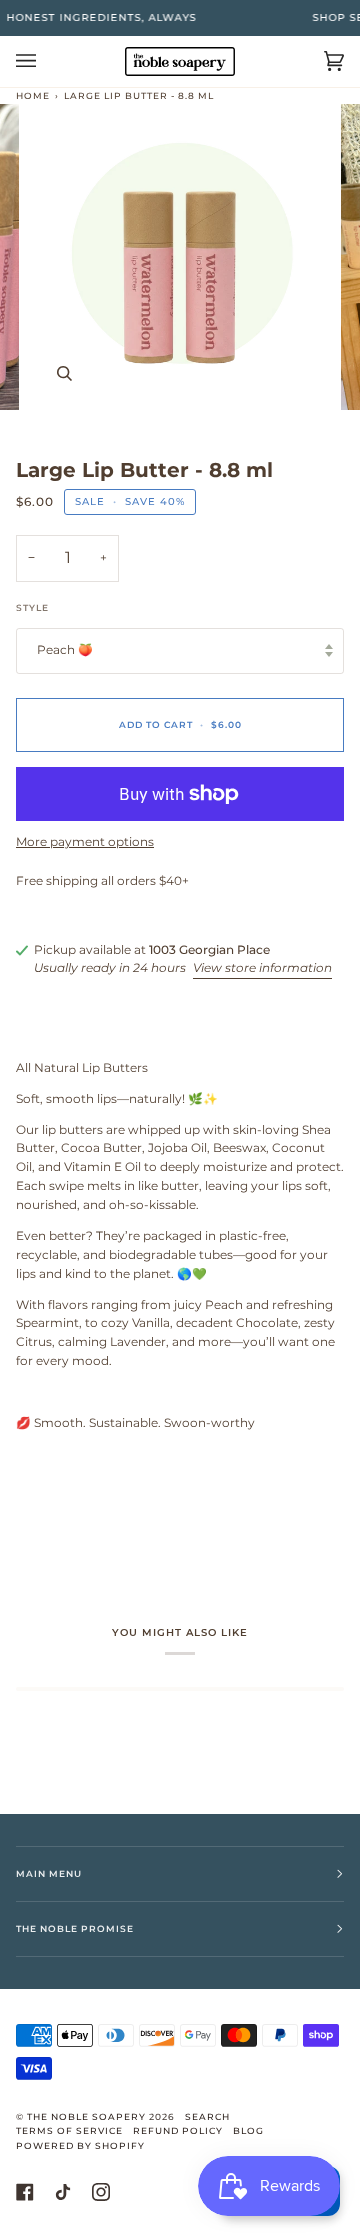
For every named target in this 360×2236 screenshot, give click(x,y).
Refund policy (178, 2130)
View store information (262, 968)
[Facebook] (25, 2192)
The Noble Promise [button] (75, 1928)
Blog (248, 2130)
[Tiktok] (63, 2192)
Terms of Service (69, 2130)
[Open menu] (46, 61)
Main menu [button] (49, 1873)
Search (207, 2116)
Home (33, 95)
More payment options (85, 842)
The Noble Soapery (86, 2116)
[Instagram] (101, 2192)
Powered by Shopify (80, 2145)
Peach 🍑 (65, 650)
